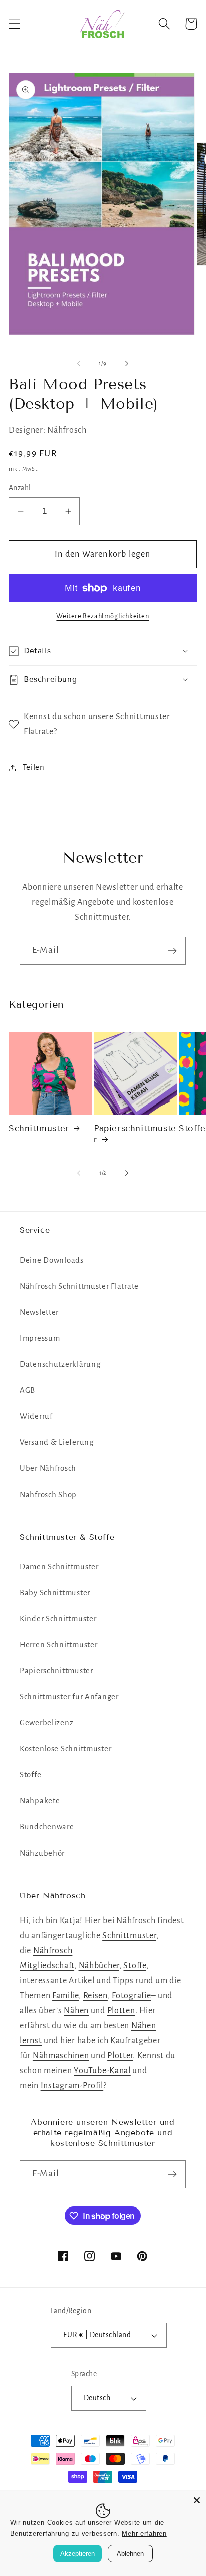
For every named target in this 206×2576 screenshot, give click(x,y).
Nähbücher (99, 1966)
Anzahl (20, 488)
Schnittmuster (39, 1128)
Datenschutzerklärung (60, 1364)
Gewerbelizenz (47, 1723)
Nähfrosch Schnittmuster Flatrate (79, 1286)
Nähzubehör (42, 1853)
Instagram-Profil (72, 2086)
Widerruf (36, 1416)
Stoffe (31, 1775)
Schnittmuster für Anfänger (69, 1697)
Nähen (76, 2011)
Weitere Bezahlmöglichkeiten (103, 616)
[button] (15, 24)
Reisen (96, 1996)
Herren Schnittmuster (59, 1645)
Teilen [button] (34, 767)
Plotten (121, 2011)
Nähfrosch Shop (48, 1495)
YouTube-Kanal (102, 2071)
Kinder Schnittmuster (58, 1619)
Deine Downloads (52, 1260)
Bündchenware (47, 1827)
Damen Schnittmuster (59, 1567)
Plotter (120, 2056)
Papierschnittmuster (135, 1134)
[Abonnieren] (172, 951)
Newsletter (39, 1312)
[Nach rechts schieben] (127, 363)
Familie (66, 1996)
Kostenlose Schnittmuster (66, 1749)
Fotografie (131, 1996)
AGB (28, 1390)
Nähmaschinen (61, 2056)
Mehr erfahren (144, 2534)
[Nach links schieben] (79, 363)
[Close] (197, 2500)
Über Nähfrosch (48, 1468)
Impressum (40, 1338)
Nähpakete (40, 1801)
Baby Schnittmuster (55, 1593)
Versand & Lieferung (57, 1442)
